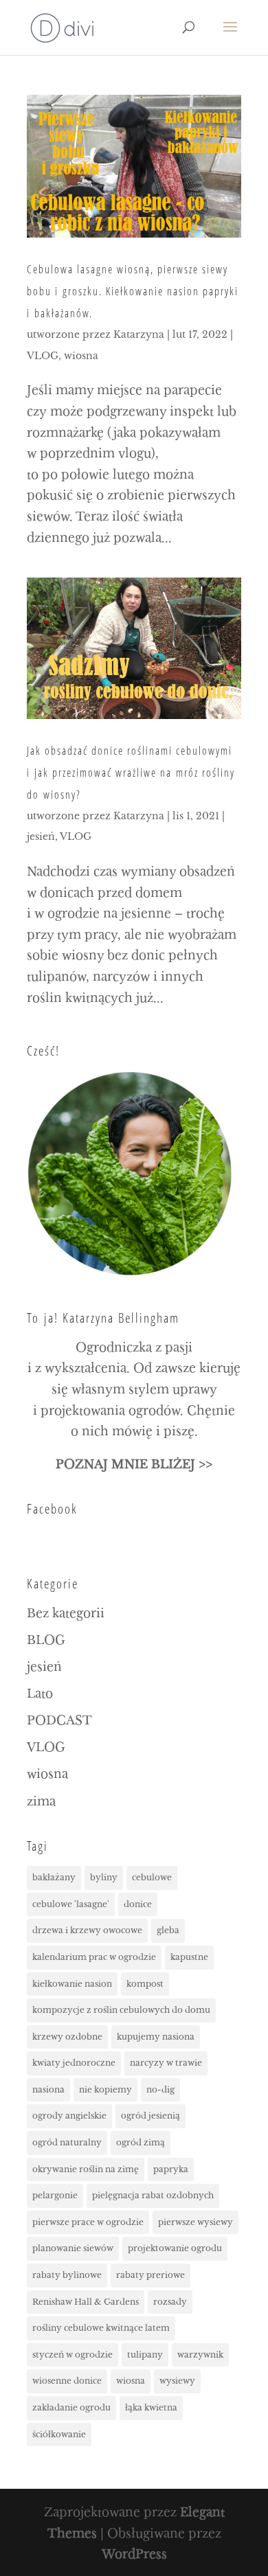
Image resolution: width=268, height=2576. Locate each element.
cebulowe (152, 1877)
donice (138, 1904)
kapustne (189, 1957)
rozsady (170, 2302)
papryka (171, 2169)
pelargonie (55, 2195)
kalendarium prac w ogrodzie (94, 1957)
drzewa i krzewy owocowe (87, 1930)
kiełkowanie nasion (72, 1984)
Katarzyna (139, 334)
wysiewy (177, 2381)
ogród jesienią (150, 2116)
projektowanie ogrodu (175, 2248)
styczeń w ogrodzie (72, 2355)
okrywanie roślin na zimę (86, 2169)
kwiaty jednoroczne (74, 2063)
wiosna (81, 356)
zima (41, 1802)
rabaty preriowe (150, 2275)
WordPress (134, 2554)
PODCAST (59, 1721)
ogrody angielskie (69, 2116)
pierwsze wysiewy (196, 2222)
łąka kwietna (151, 2407)
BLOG (46, 1640)
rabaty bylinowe (67, 2275)
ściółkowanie (59, 2434)
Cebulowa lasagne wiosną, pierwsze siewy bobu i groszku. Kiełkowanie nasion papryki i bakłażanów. (133, 291)
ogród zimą (141, 2142)
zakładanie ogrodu (71, 2407)
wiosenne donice (67, 2381)
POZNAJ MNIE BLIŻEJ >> (134, 1464)
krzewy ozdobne (67, 2037)
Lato (40, 1694)
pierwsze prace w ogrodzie (88, 2222)
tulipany (145, 2355)
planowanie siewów (73, 2248)
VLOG (43, 356)
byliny (104, 1877)
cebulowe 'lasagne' (71, 1904)
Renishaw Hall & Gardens (86, 2302)
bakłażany (54, 1877)
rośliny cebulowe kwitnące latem (101, 2328)
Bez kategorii (66, 1614)
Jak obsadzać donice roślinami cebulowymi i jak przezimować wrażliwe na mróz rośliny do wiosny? (131, 773)
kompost (145, 1984)
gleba (168, 1930)
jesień (41, 836)
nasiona (48, 2089)
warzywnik (200, 2355)
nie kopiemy (105, 2089)
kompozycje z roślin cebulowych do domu (121, 2010)
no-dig (160, 2089)
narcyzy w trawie (166, 2063)
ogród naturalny (67, 2142)
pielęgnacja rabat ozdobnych (153, 2195)
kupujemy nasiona (156, 2037)
